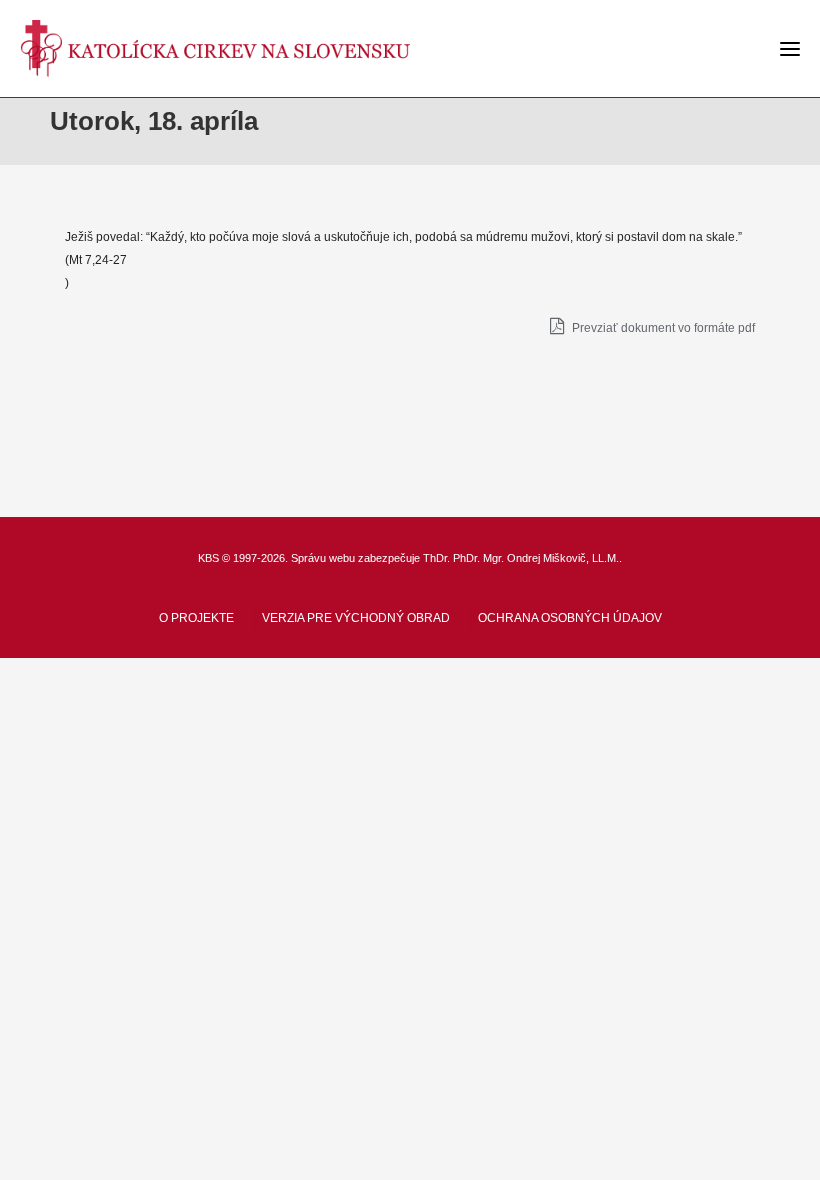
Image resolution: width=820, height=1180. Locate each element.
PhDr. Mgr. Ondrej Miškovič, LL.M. (536, 558)
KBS (208, 558)
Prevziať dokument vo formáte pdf (662, 328)
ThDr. (436, 558)
